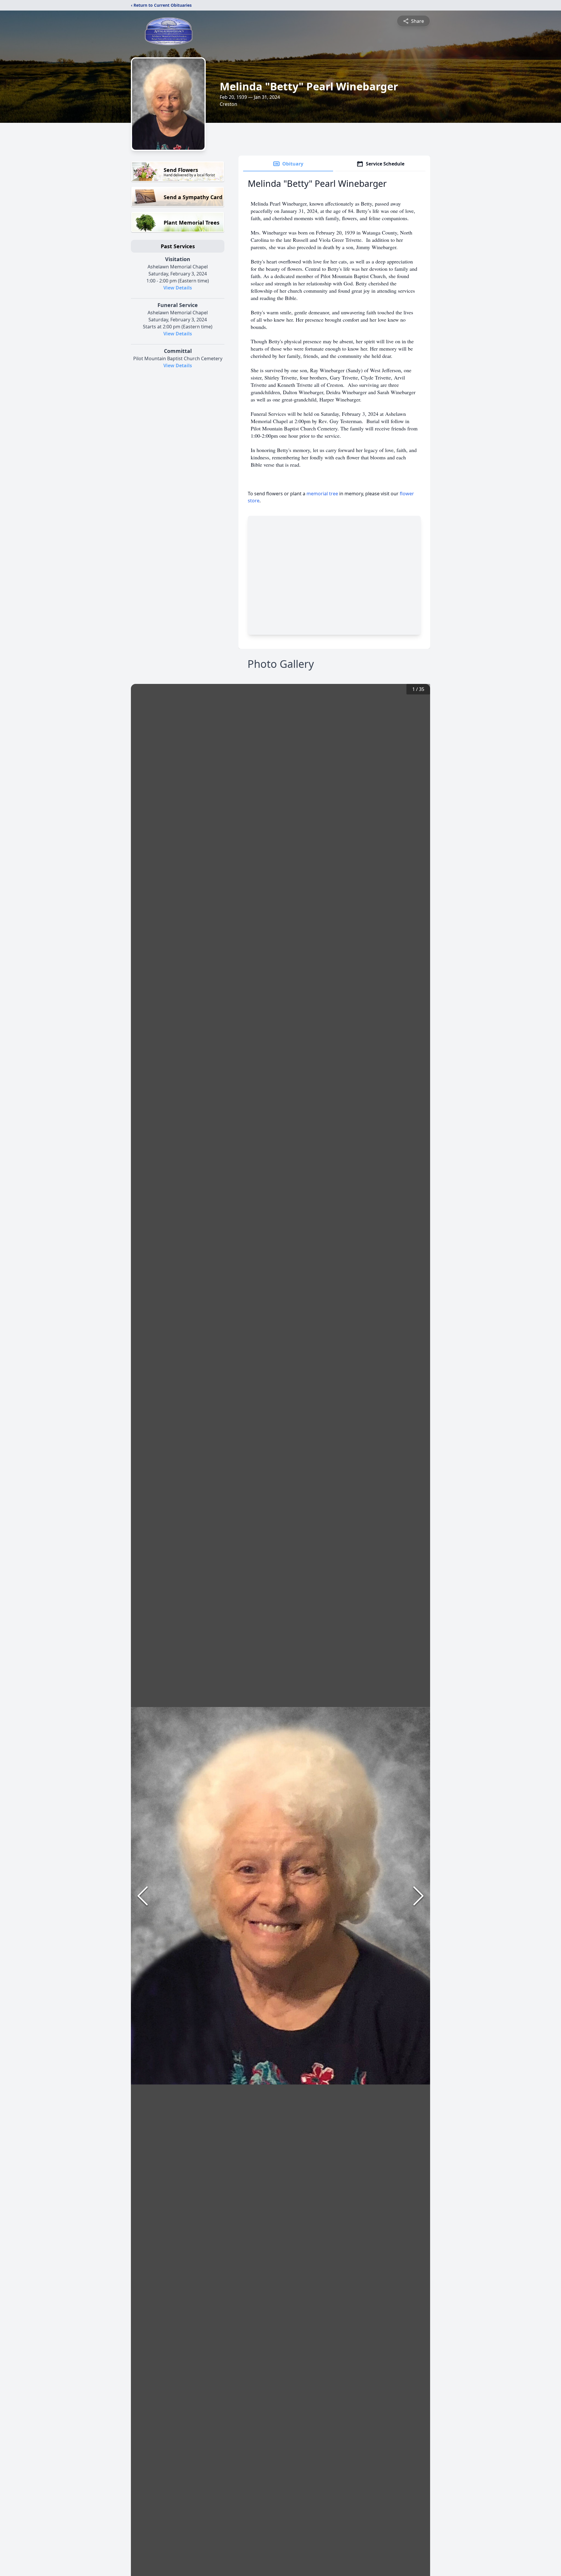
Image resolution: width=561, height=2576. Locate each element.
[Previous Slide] (143, 1896)
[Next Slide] (418, 1896)
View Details (178, 288)
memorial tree (322, 494)
